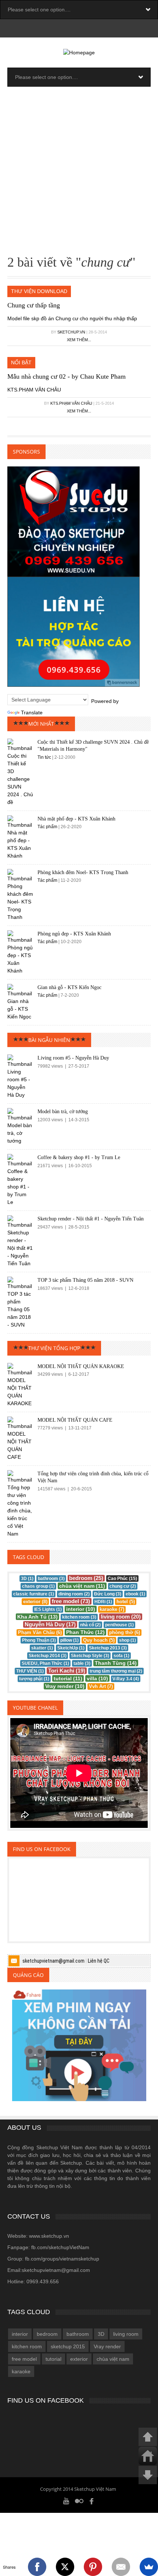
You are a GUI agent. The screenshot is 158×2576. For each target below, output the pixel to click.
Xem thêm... (79, 340)
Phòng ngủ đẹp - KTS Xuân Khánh (74, 934)
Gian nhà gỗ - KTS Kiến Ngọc (69, 987)
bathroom (78, 2334)
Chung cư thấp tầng (34, 305)
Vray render (107, 2346)
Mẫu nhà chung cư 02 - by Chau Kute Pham (67, 376)
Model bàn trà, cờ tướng (63, 1112)
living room (126, 2334)
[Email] (121, 2567)
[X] (65, 2567)
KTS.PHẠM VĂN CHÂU (71, 403)
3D (101, 2334)
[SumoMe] (149, 2567)
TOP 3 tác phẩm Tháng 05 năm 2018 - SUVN (85, 1280)
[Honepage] (148, 2456)
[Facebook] (92, 2501)
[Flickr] (79, 2501)
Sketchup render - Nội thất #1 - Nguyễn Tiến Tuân (91, 1219)
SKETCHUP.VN (71, 332)
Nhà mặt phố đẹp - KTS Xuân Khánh (76, 819)
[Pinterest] (93, 2567)
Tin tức (44, 757)
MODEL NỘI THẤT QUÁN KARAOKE (81, 1366)
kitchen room (27, 2346)
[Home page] (79, 52)
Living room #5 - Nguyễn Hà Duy (73, 1058)
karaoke (21, 2371)
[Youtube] (66, 2501)
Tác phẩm (48, 827)
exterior (79, 2359)
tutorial (53, 2359)
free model (24, 2359)
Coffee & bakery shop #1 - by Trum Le (79, 1157)
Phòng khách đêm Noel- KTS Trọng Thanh (83, 872)
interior (20, 2334)
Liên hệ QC (99, 1961)
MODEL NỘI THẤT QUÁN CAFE (75, 1420)
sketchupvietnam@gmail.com (53, 1961)
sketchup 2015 (68, 2346)
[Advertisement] (79, 173)
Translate (32, 712)
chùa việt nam (113, 2359)
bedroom (47, 2334)
